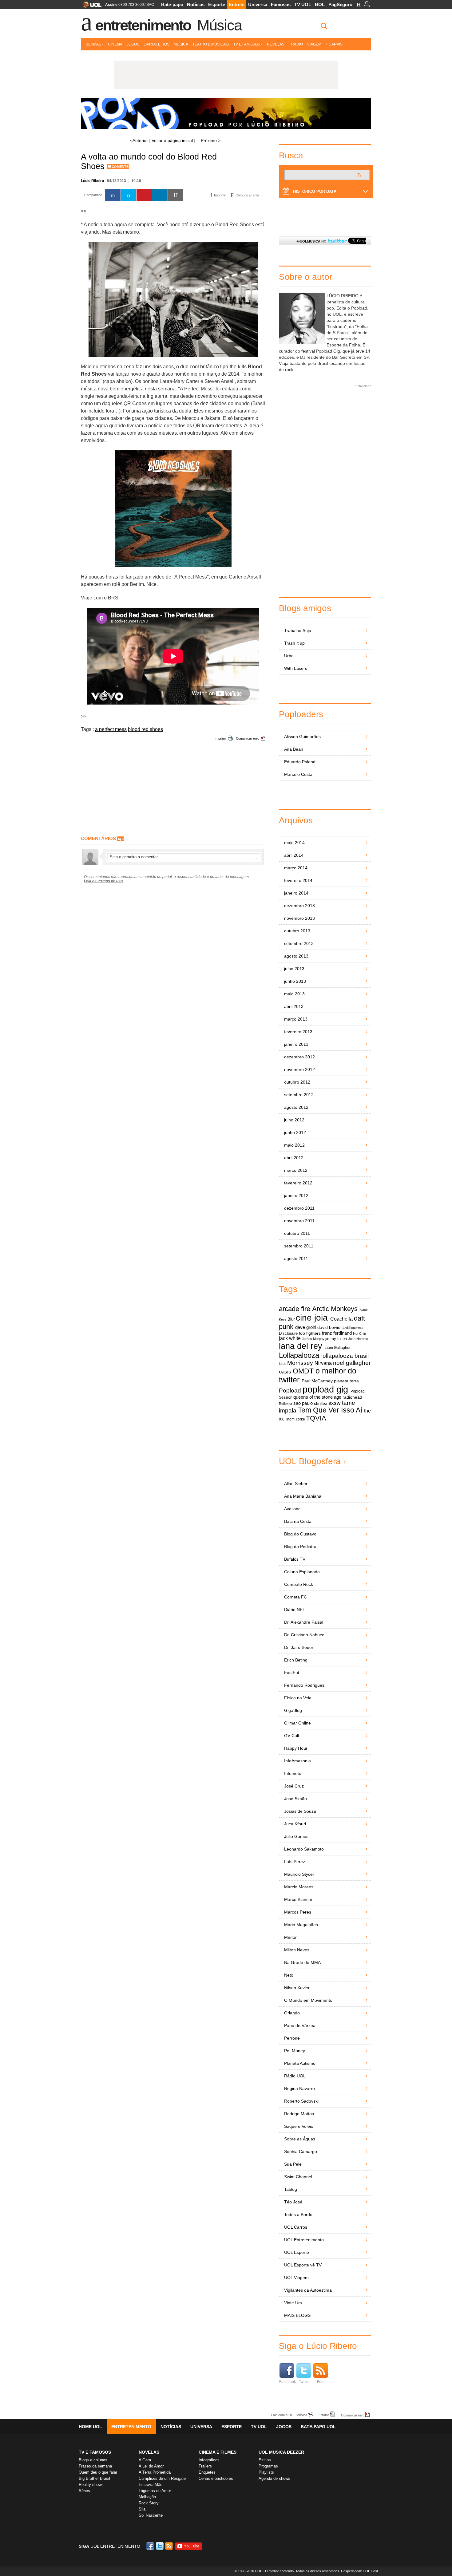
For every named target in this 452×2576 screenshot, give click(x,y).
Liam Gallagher (338, 1348)
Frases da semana (95, 2466)
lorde (283, 1364)
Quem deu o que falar (98, 2472)
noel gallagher (352, 1363)
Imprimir (221, 738)
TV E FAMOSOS (95, 2452)
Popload (290, 1391)
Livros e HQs (157, 44)
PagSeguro (340, 4)
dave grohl (306, 1327)
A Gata (145, 2460)
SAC (150, 5)
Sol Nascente (151, 2515)
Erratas (324, 2415)
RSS (169, 2546)
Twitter (304, 2382)
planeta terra (346, 1381)
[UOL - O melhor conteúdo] (90, 7)
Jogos (133, 44)
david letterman (353, 1328)
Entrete (237, 4)
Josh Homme (358, 1339)
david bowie (329, 1328)
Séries (84, 2491)
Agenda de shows (274, 2478)
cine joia (312, 1318)
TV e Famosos (247, 44)
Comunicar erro (248, 738)
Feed (321, 2382)
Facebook (287, 2382)
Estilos (265, 2460)
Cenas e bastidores (216, 2478)
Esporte (217, 4)
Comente (120, 167)
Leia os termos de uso (103, 881)
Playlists (266, 2472)
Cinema (115, 44)
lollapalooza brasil (345, 1356)
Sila (142, 2509)
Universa (258, 4)
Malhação (147, 2497)
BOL (320, 4)
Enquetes (207, 2472)
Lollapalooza (299, 1355)
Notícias (196, 4)
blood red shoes (145, 729)
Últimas (93, 44)
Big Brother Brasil (94, 2478)
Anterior (139, 140)
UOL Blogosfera (310, 1461)
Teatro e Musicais (211, 44)
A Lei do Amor (151, 2466)
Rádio (297, 44)
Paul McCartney (317, 1381)
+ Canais (334, 44)
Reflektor (286, 1404)
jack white (290, 1338)
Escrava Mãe (151, 2485)
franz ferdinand (337, 1333)
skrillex (321, 1403)
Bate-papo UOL (318, 2427)
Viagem (314, 44)
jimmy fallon (336, 1339)
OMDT (303, 1371)
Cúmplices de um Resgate (162, 2478)
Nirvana (323, 1363)
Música (219, 25)
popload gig (325, 1389)
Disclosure (288, 1333)
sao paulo (303, 1403)
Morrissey (300, 1363)
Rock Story (149, 2503)
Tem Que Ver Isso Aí (330, 1410)
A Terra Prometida (155, 2472)
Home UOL (90, 2427)
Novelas (276, 44)
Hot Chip (359, 1333)
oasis (285, 1372)
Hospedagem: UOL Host (359, 2571)
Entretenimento (143, 25)
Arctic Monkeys (335, 1309)
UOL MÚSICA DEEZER (281, 2452)
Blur (291, 1319)
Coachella (341, 1319)
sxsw (334, 1403)
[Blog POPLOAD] (226, 113)
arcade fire (295, 1309)
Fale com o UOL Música (289, 2415)
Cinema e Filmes (218, 2452)
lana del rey (301, 1346)
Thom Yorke (295, 1419)
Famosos (281, 4)
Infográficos (209, 2460)
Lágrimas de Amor (155, 2491)
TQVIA (316, 1418)
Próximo (211, 140)
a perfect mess (111, 729)
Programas (268, 2466)
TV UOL (303, 4)
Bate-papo (172, 4)
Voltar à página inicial (172, 140)
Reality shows (91, 2485)
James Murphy (313, 1339)
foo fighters (310, 1333)
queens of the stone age (317, 1397)
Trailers (205, 2466)
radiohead (352, 1397)
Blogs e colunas (93, 2460)
